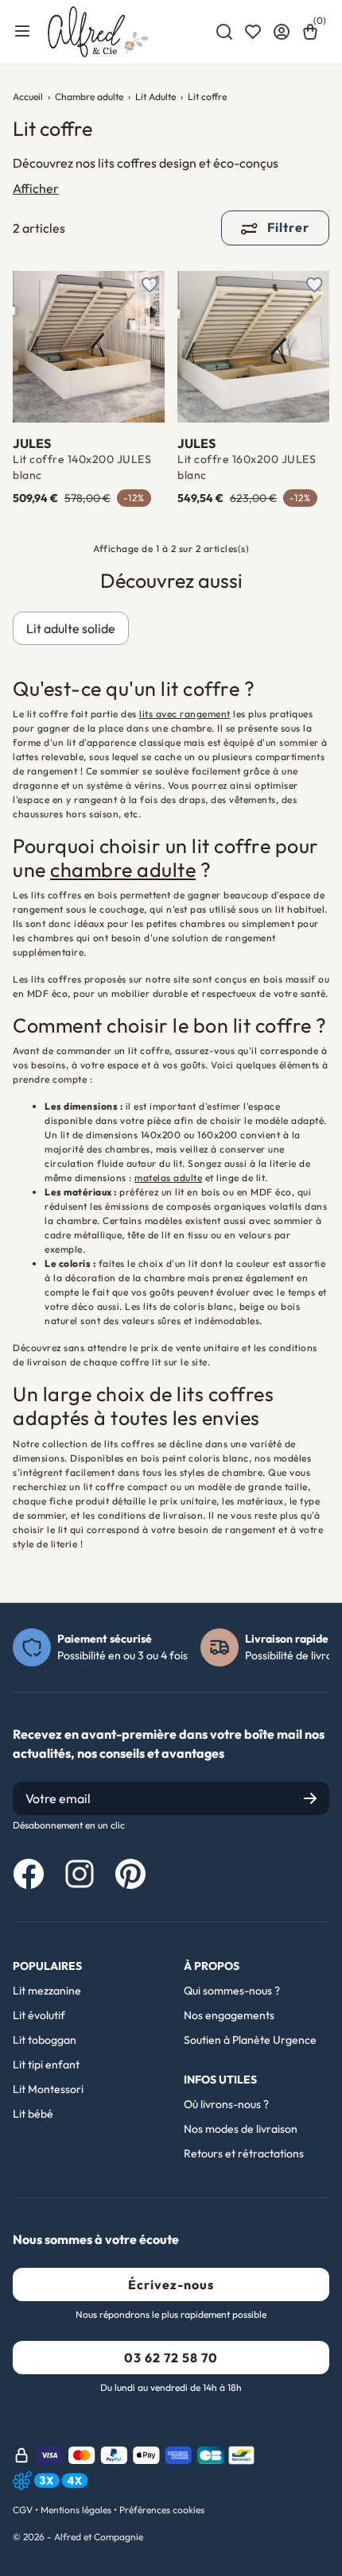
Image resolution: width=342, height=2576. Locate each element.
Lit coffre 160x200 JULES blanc (247, 467)
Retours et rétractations (244, 2153)
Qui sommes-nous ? (232, 1991)
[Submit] (310, 1798)
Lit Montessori (48, 2089)
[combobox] (224, 32)
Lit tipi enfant (46, 2064)
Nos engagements (229, 2015)
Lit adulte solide (71, 628)
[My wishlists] (253, 32)
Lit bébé (33, 2114)
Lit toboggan (45, 2040)
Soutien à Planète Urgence (250, 2040)
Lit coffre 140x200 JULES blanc (82, 467)
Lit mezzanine (47, 1991)
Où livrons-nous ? (226, 2104)
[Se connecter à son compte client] (282, 32)
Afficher (36, 188)
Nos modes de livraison (241, 2129)
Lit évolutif (39, 2015)
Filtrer (287, 227)
